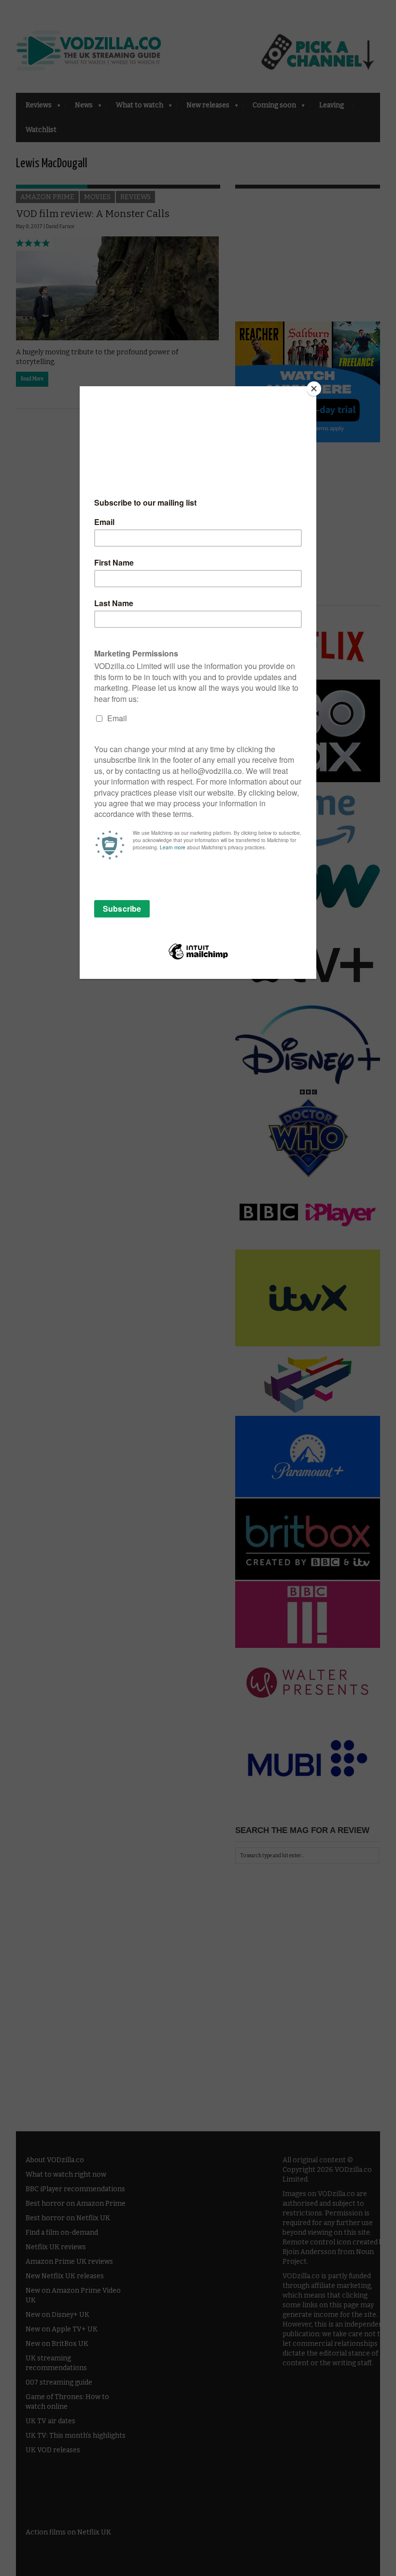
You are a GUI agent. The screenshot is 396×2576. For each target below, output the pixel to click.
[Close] (314, 389)
